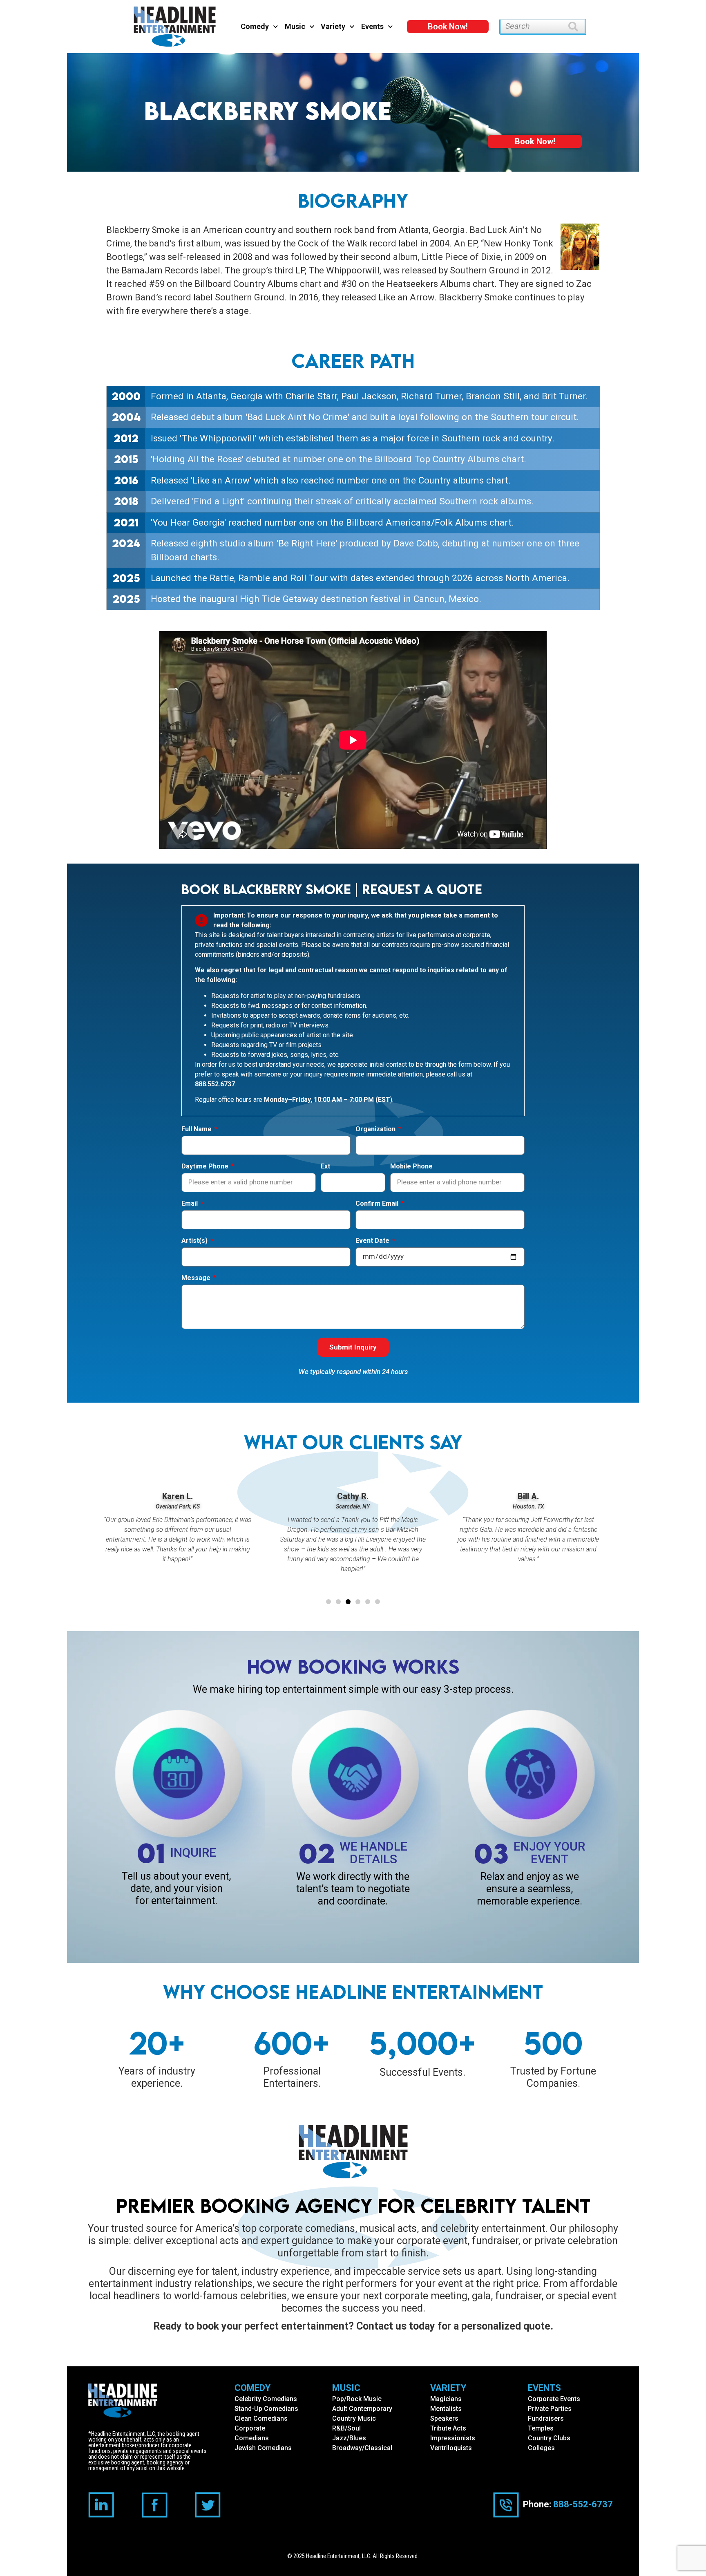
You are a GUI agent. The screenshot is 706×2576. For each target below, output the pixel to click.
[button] (328, 1602)
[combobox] (534, 27)
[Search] (577, 27)
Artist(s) (195, 1241)
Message (197, 1278)
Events (372, 26)
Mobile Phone (411, 1167)
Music (295, 26)
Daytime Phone (206, 1167)
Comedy (255, 26)
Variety (333, 26)
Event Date (373, 1241)
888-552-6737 (583, 2504)
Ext (325, 1167)
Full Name (197, 1129)
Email (190, 1204)
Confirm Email (378, 1204)
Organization (376, 1129)
